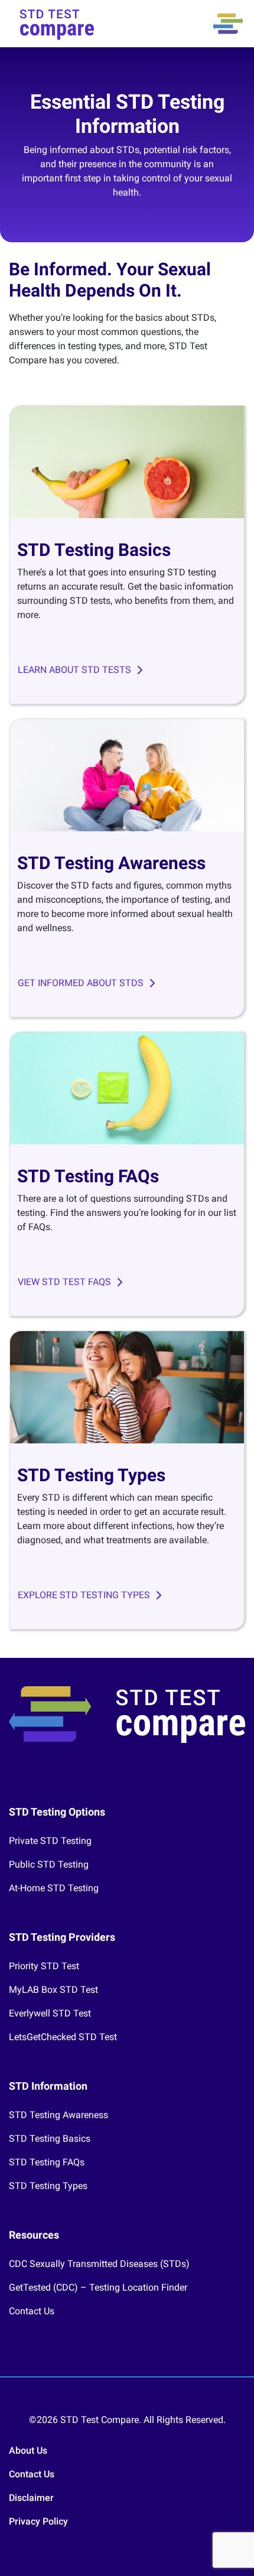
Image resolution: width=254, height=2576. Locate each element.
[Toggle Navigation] (228, 24)
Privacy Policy (38, 2521)
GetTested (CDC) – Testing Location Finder (98, 2287)
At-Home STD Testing (54, 1888)
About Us (28, 2450)
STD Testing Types (48, 2186)
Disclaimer (31, 2498)
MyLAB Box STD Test (53, 1990)
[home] (57, 24)
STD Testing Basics (50, 2138)
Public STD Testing (49, 1864)
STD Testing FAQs (47, 2162)
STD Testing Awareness (58, 2115)
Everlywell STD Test (50, 2013)
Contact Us (32, 2311)
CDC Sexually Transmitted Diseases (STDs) (99, 2264)
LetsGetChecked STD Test (63, 2037)
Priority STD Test (44, 1966)
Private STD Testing (50, 1841)
